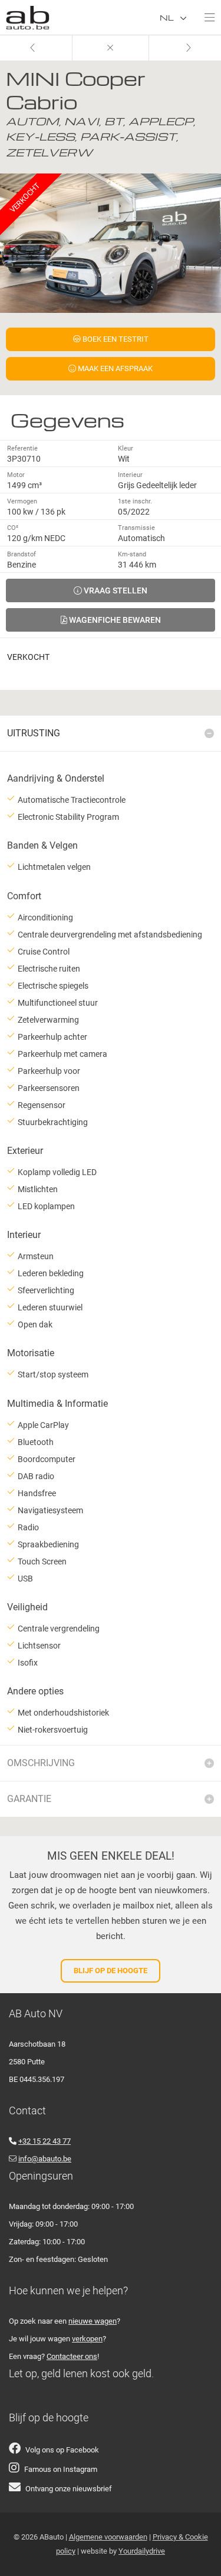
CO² (13, 528)
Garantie (29, 1799)
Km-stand (132, 554)
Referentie (22, 448)
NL (168, 17)
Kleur (126, 448)
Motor (16, 475)
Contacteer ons (72, 2356)
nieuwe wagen (93, 2321)
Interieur (130, 475)
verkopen (87, 2339)
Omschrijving (41, 1763)
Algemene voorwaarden (108, 2537)
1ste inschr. (135, 501)
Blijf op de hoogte (111, 1971)
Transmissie (136, 528)
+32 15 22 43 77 (44, 2141)
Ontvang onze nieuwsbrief (69, 2489)
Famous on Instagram (61, 2469)
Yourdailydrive (142, 2551)
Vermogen (22, 501)
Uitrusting (34, 733)
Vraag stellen (115, 590)
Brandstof (22, 554)
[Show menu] (204, 15)
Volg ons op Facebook (62, 2450)
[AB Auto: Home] (28, 15)
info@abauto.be (45, 2159)
